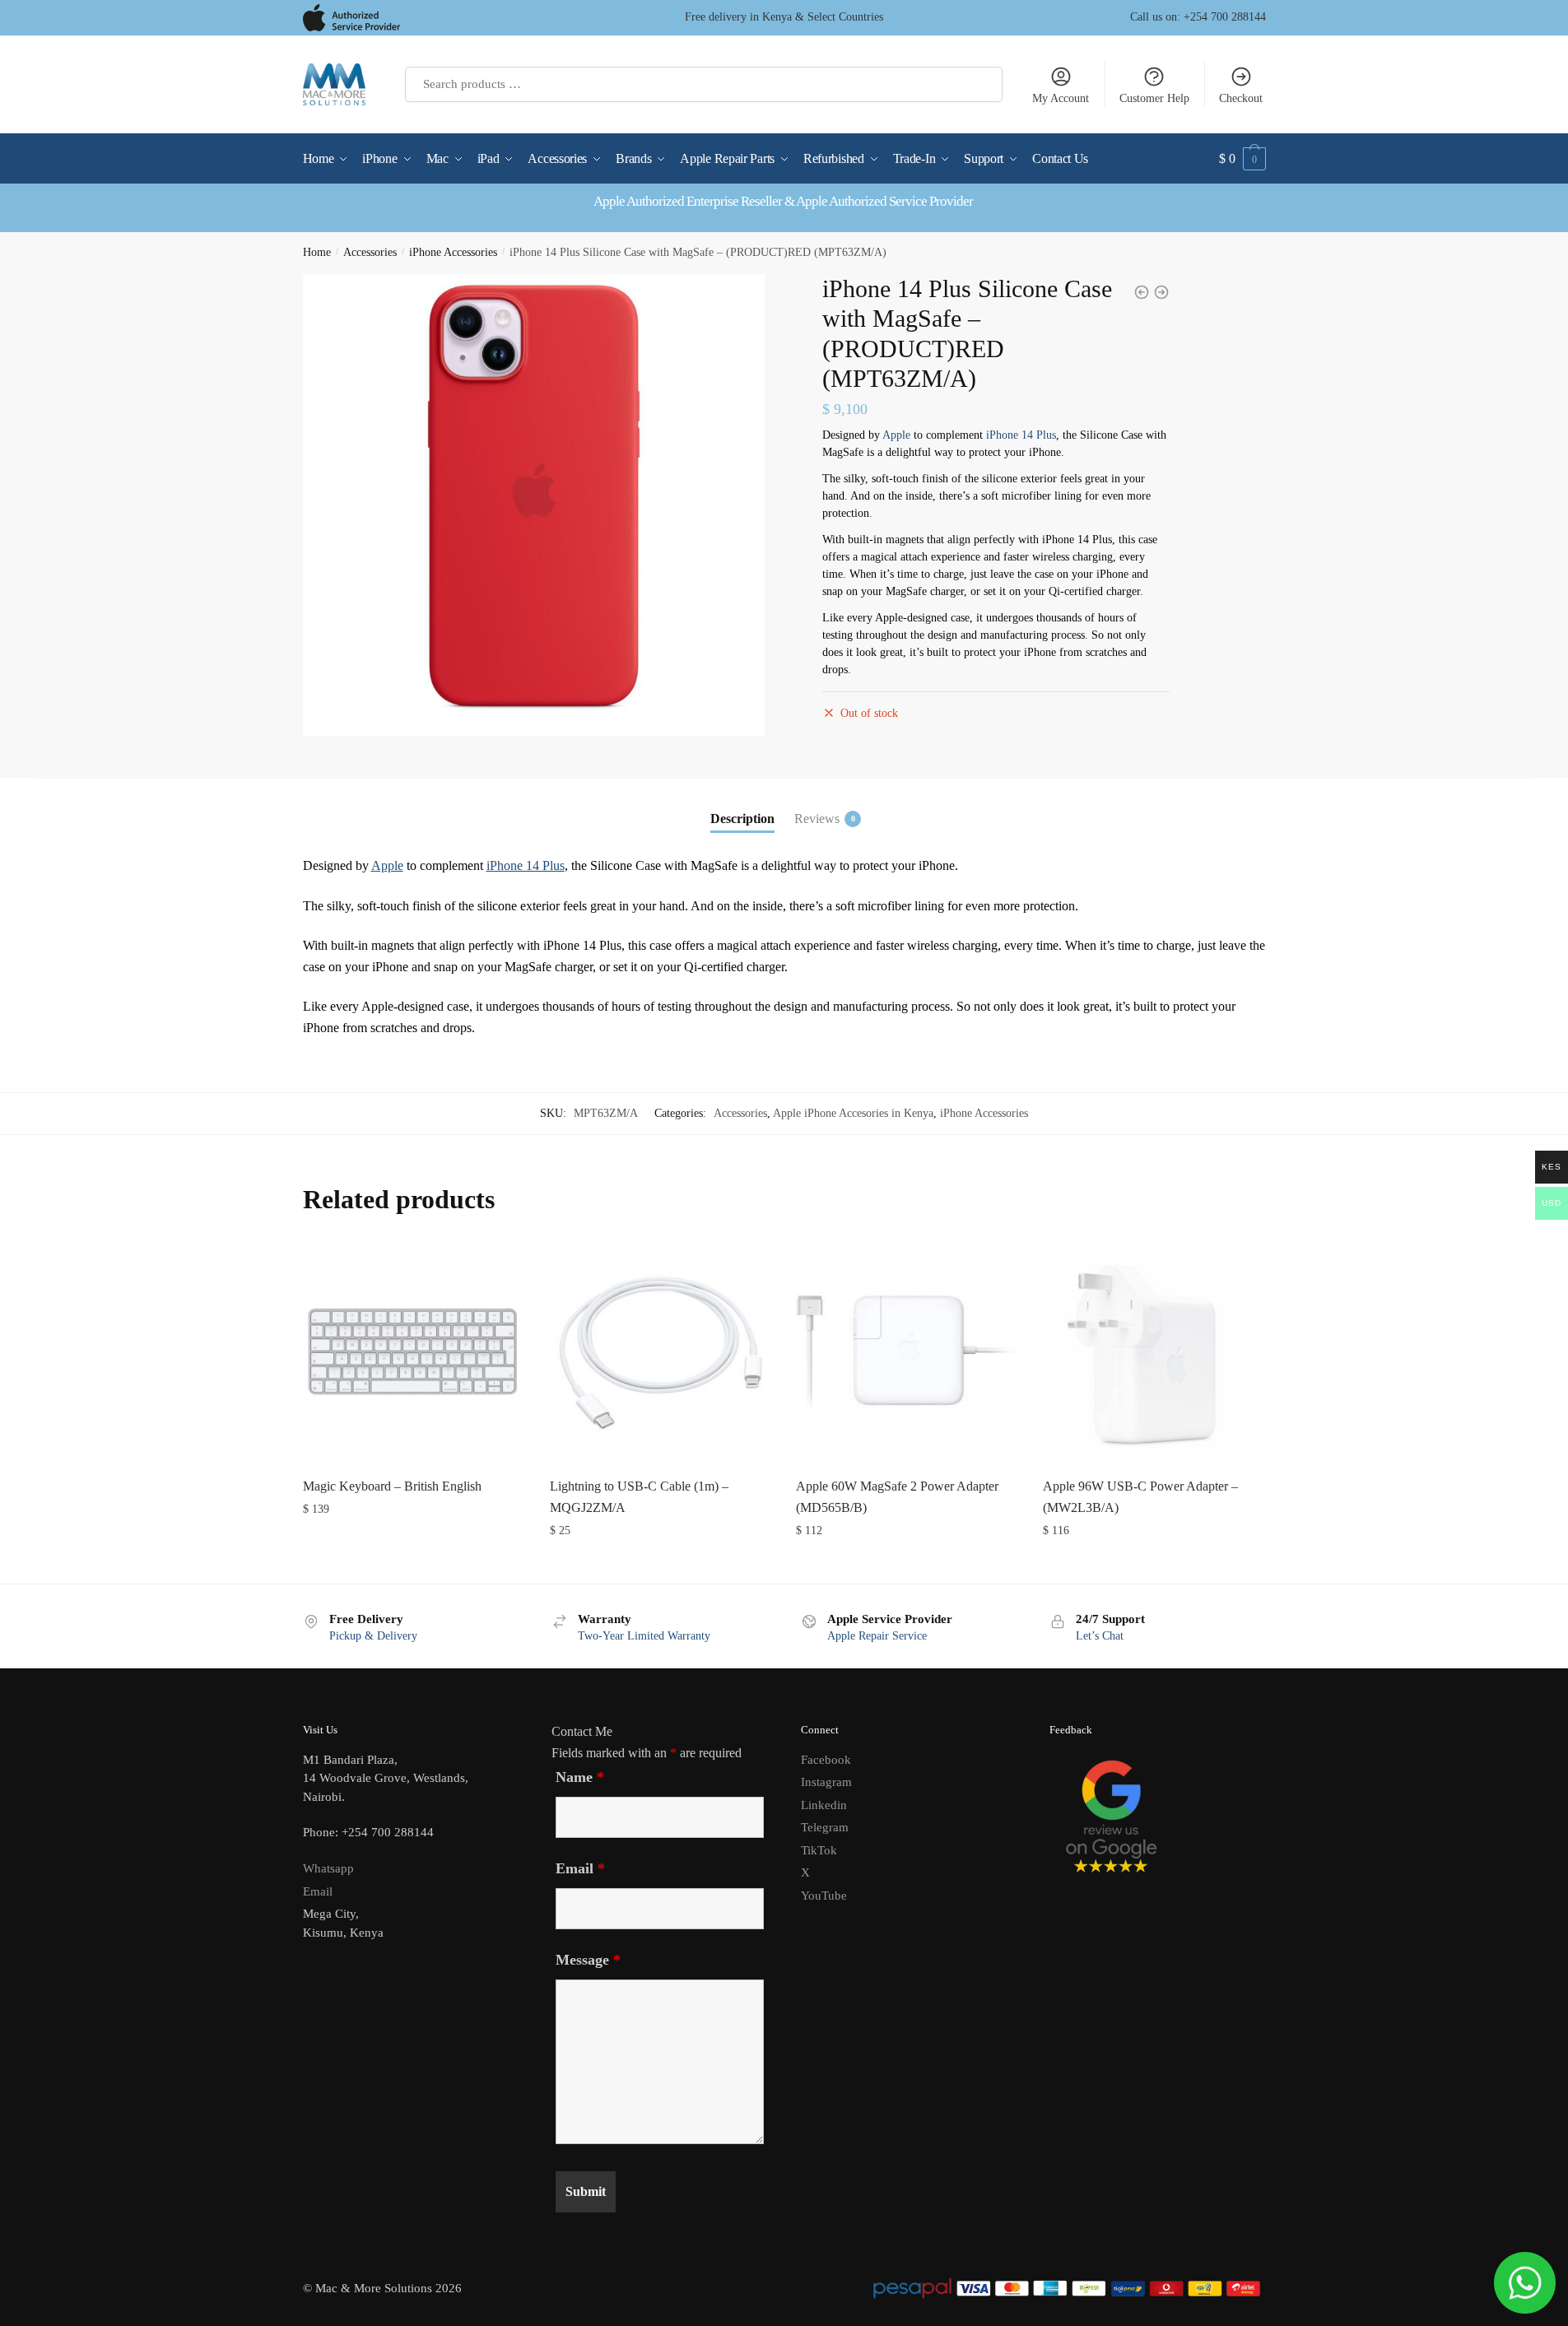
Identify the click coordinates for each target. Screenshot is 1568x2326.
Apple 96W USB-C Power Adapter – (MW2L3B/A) (1140, 1497)
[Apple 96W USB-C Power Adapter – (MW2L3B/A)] (1154, 1353)
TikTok (819, 1850)
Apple (896, 435)
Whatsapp (328, 1868)
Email (318, 1891)
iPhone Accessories (453, 252)
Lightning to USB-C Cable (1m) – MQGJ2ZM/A (639, 1497)
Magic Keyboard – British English (392, 1486)
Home (317, 252)
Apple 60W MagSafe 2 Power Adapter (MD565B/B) (897, 1497)
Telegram (825, 1827)
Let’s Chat (1100, 1636)
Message (588, 1960)
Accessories (370, 252)
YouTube (824, 1896)
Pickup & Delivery (373, 1636)
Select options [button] (414, 1563)
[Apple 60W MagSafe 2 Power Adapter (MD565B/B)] (907, 1353)
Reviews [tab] (817, 819)
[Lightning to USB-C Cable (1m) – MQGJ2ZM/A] (661, 1353)
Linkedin (824, 1805)
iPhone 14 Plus (1021, 435)
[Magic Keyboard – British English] (414, 1353)
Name (580, 1777)
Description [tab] (742, 819)
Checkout (1241, 98)
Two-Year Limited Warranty (644, 1636)
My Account (1061, 98)
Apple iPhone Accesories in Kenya (853, 1113)
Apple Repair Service (877, 1636)
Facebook (826, 1760)
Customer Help (1154, 98)
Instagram (826, 1782)
